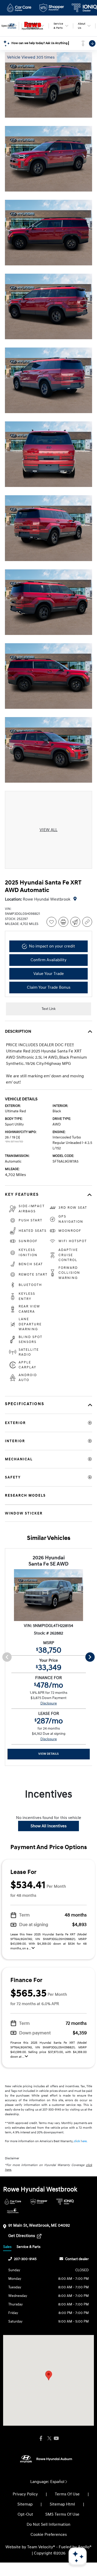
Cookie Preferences (49, 2535)
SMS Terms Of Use (62, 2514)
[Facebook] (41, 2439)
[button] (49, 2376)
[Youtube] (56, 2439)
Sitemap (25, 2504)
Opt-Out (25, 2514)
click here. (81, 2141)
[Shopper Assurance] (39, 2202)
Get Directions (22, 2236)
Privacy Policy (25, 2494)
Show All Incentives (48, 1826)
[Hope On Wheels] (13, 2211)
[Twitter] (49, 2439)
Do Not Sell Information (48, 2524)
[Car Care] (13, 2202)
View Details (48, 1754)
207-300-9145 (25, 2259)
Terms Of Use (67, 2494)
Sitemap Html (62, 2504)
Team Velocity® (41, 2547)
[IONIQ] (65, 2202)
